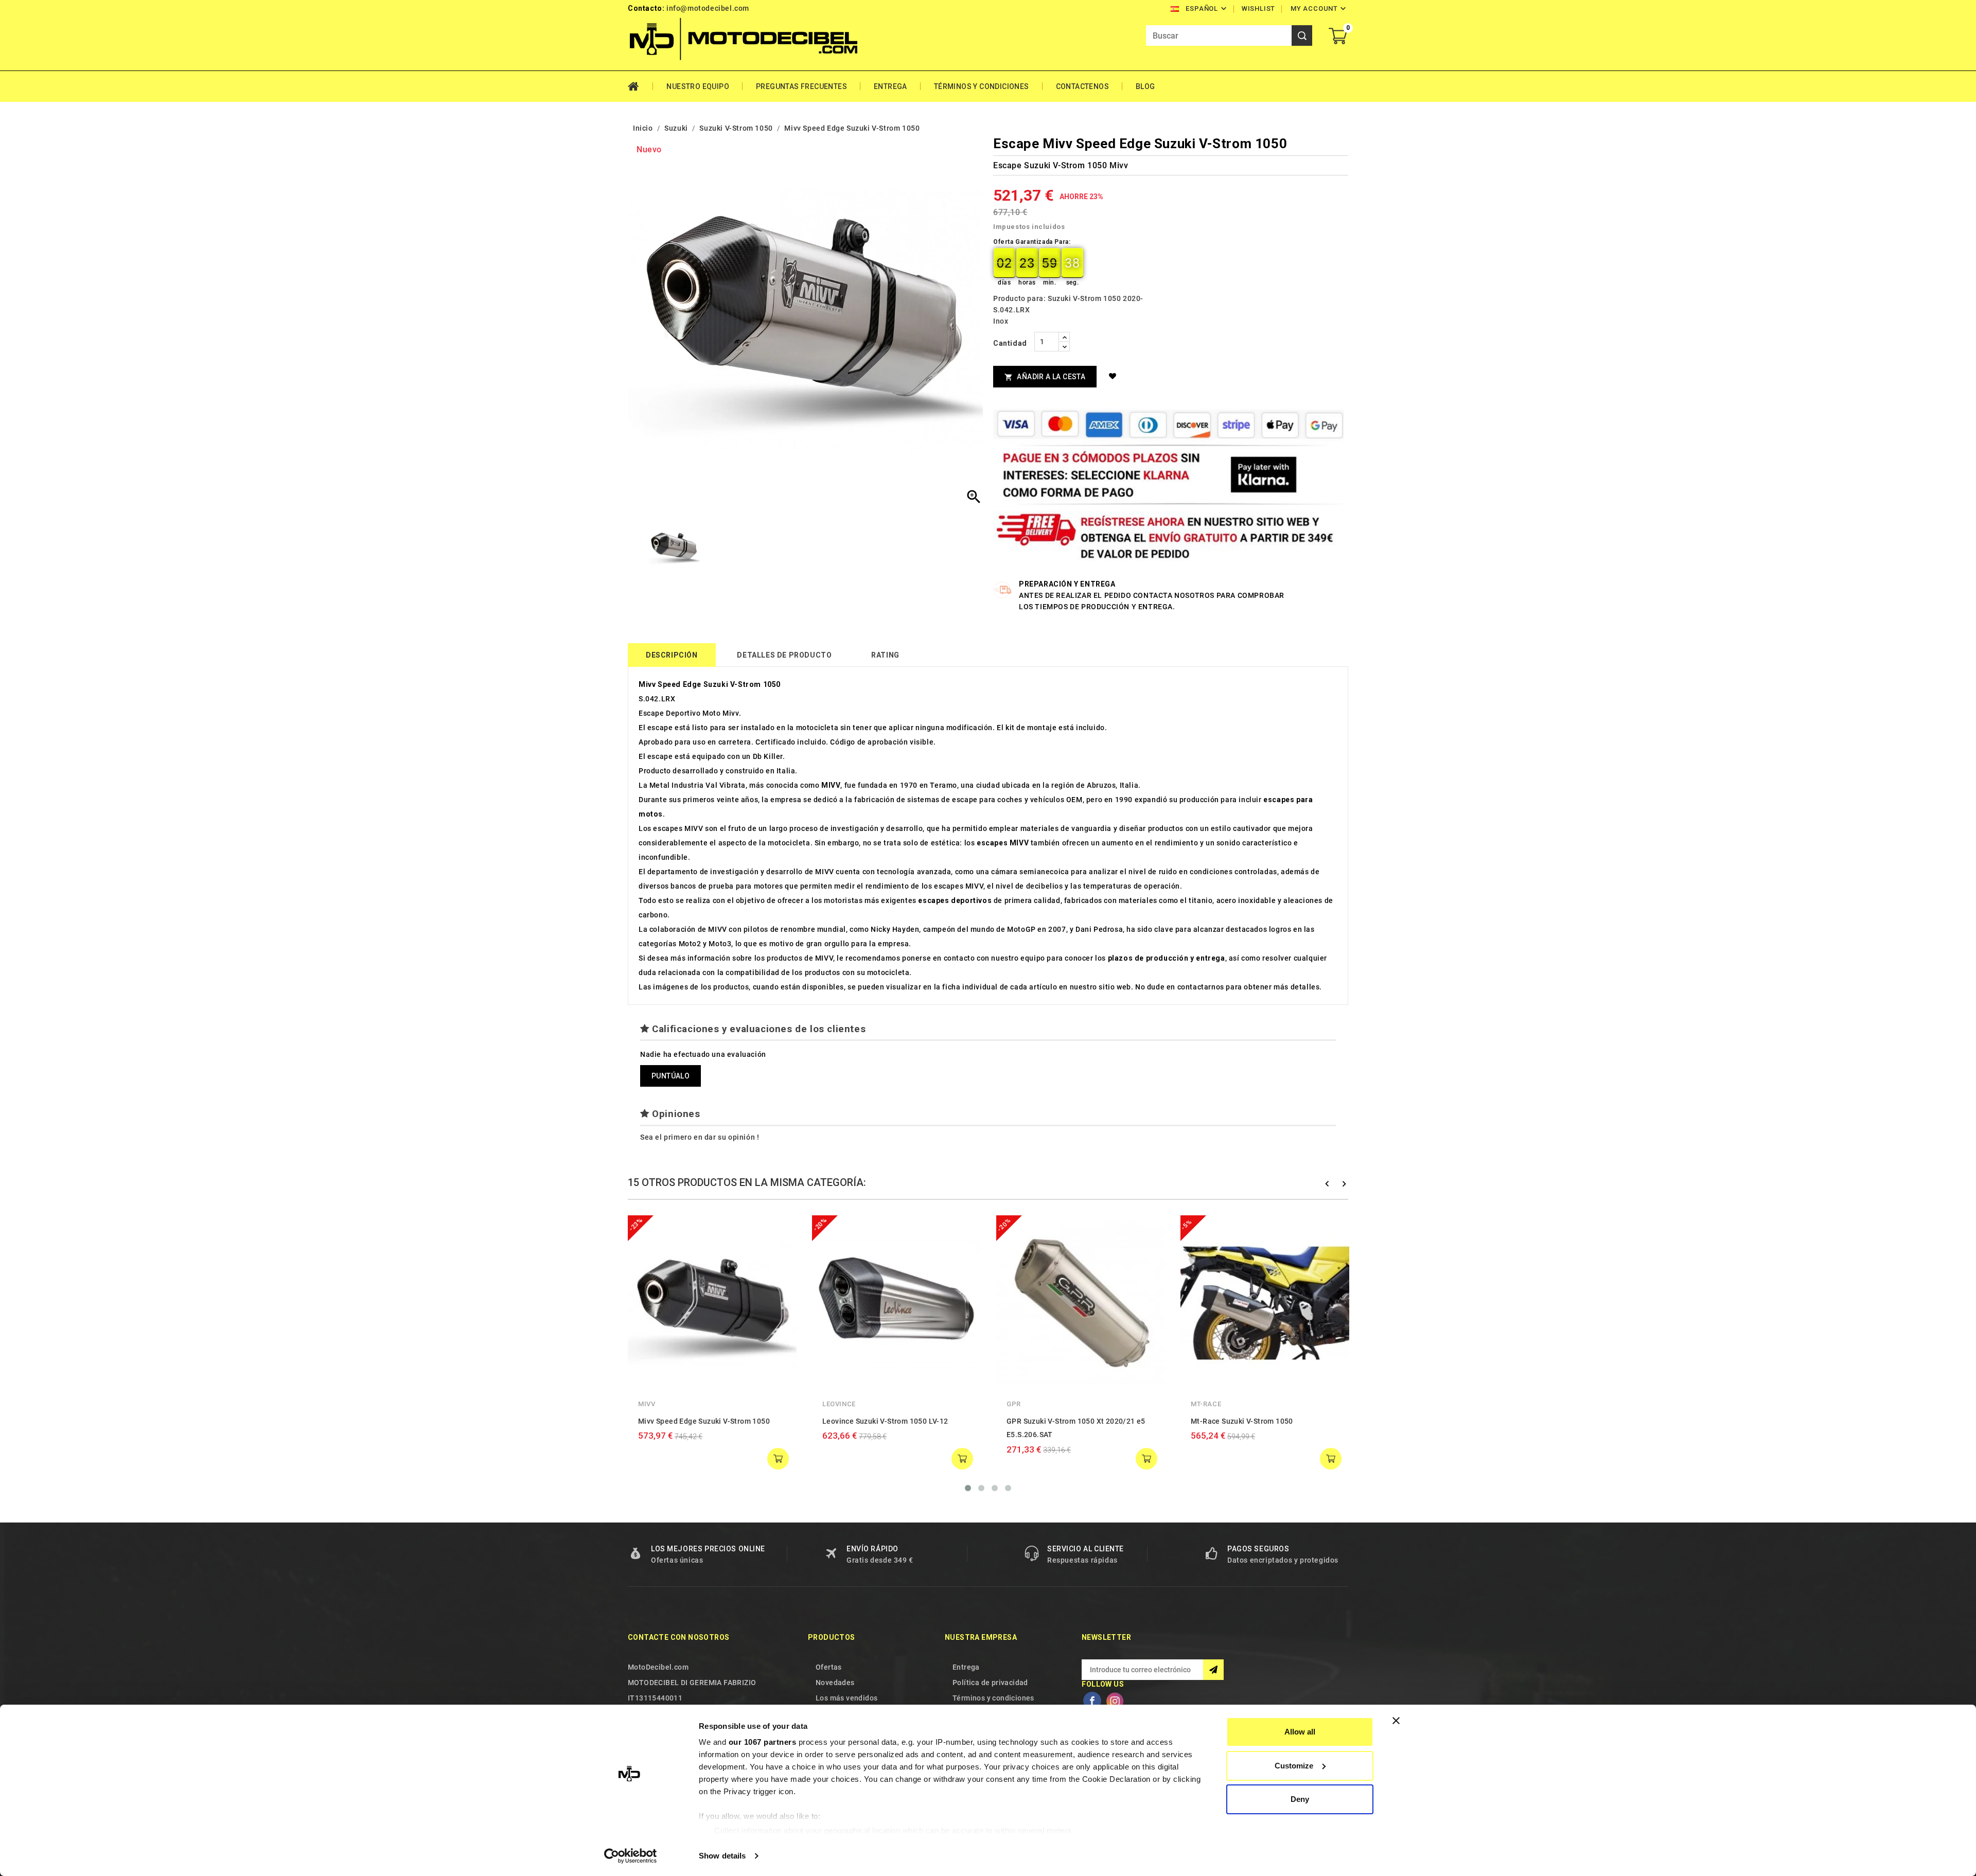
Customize (1294, 1766)
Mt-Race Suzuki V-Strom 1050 (1242, 1421)
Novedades (835, 1683)
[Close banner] (1396, 1721)
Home (640, 86)
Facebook (1092, 1701)
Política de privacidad (990, 1683)
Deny (1300, 1799)
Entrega (890, 86)
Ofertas (829, 1667)
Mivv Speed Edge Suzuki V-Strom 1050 (704, 1421)
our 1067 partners (763, 1742)
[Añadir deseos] (1114, 376)
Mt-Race (1206, 1404)
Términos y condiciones (982, 86)
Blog (1145, 86)
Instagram (1115, 1701)
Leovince (839, 1404)
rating (885, 655)
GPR (1014, 1404)
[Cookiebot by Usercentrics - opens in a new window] (631, 1856)
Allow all (1300, 1732)
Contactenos (1082, 86)
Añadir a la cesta (1045, 377)
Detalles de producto (784, 655)
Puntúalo (671, 1076)
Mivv (647, 1404)
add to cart (778, 1459)
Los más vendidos (846, 1698)
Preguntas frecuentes (801, 86)
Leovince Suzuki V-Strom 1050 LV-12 (885, 1421)
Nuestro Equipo (698, 86)
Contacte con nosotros (678, 1637)
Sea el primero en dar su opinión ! (700, 1137)
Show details (722, 1856)
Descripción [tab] (672, 655)
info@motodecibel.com (708, 8)
